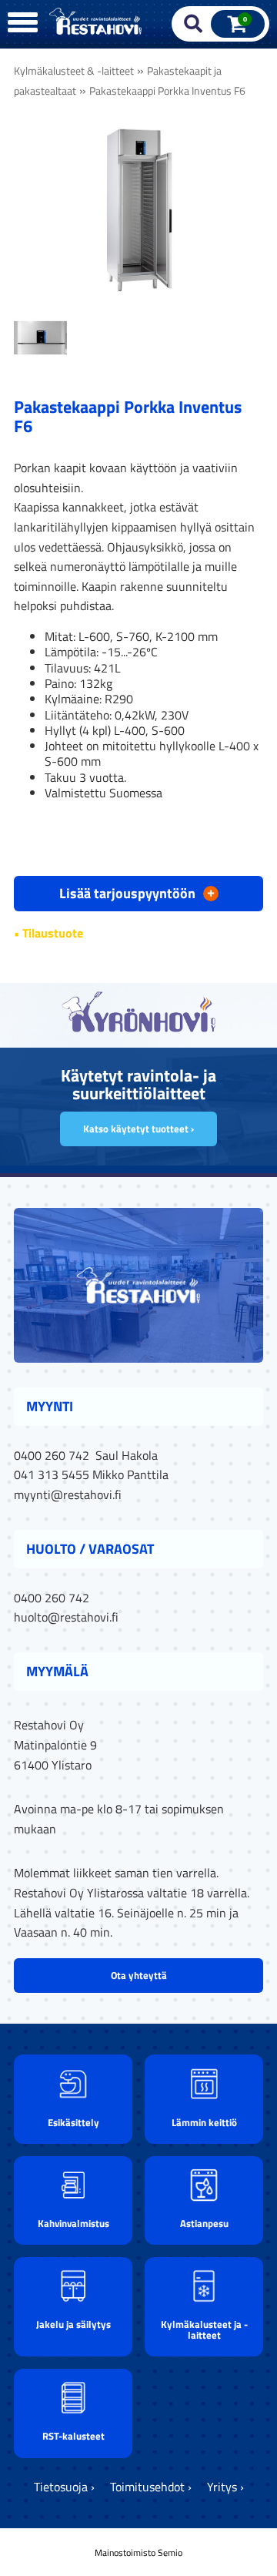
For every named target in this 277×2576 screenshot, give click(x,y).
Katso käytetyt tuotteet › (138, 1129)
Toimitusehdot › (151, 2487)
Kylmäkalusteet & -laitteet (74, 71)
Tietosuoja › (64, 2487)
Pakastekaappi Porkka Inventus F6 (167, 91)
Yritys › (225, 2487)
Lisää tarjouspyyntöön (137, 892)
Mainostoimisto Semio (138, 2553)
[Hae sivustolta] (194, 24)
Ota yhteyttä (139, 1975)
